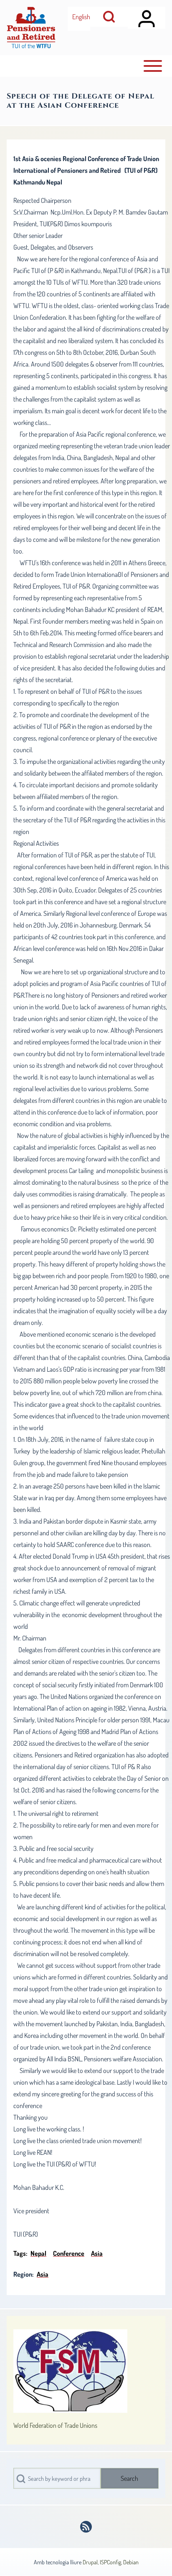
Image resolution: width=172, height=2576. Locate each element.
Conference (69, 2253)
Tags (20, 2253)
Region (23, 2274)
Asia (97, 2253)
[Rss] (86, 2527)
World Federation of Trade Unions (55, 2425)
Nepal (38, 2253)
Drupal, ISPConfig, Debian (111, 2562)
